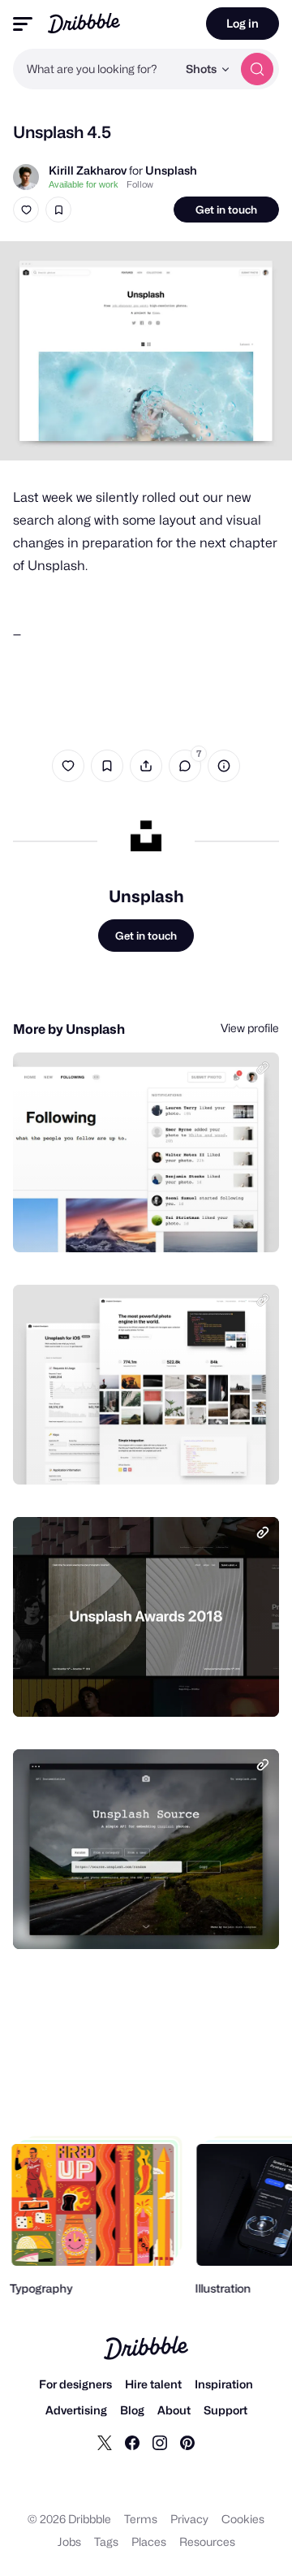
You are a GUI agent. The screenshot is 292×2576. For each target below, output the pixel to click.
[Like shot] (26, 210)
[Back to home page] (84, 23)
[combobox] (95, 69)
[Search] (257, 69)
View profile (250, 1028)
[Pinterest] (187, 2442)
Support (225, 2410)
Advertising (76, 2410)
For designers (75, 2384)
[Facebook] (132, 2442)
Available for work (84, 184)
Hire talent (153, 2384)
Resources (207, 2541)
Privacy (189, 2519)
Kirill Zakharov (88, 170)
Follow (140, 184)
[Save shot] (58, 210)
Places (149, 2541)
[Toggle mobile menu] (23, 24)
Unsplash (171, 170)
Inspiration (224, 2384)
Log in (243, 23)
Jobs (69, 2541)
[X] (105, 2442)
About (174, 2410)
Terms (141, 2519)
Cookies (243, 2519)
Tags (106, 2541)
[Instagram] (160, 2442)
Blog (132, 2410)
